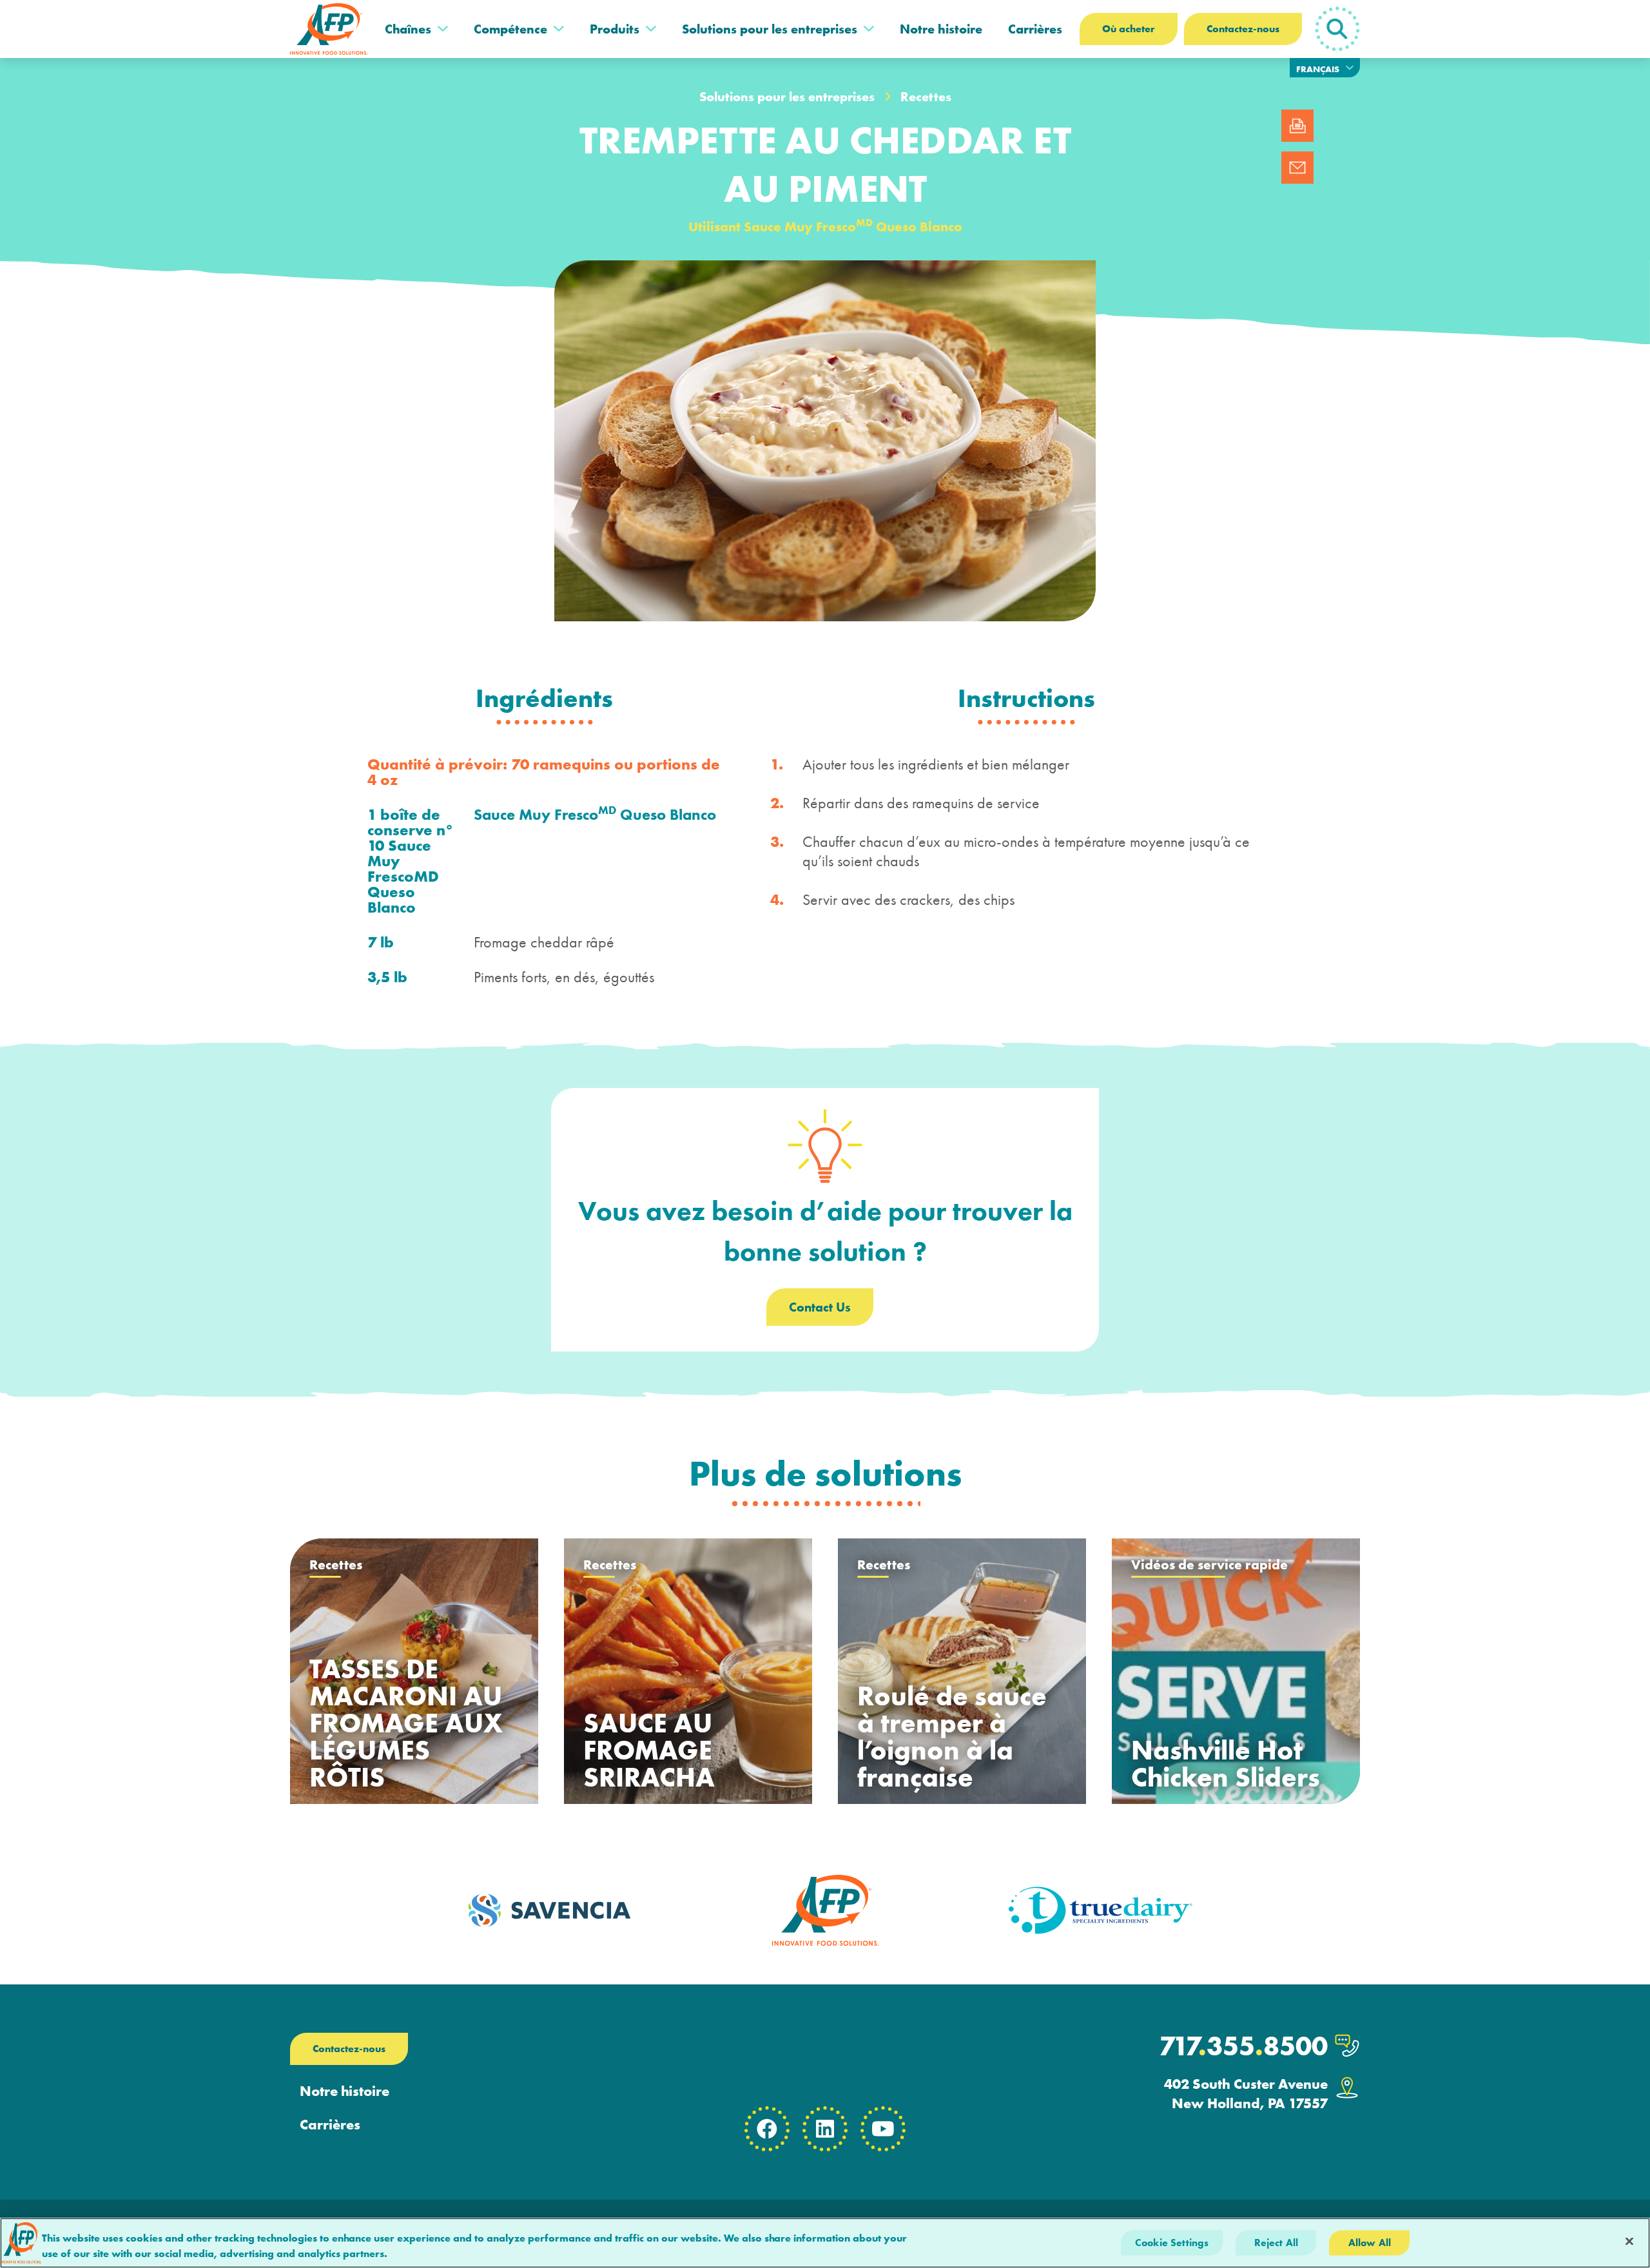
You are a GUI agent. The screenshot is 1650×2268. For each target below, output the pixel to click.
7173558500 (1243, 2046)
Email (1297, 168)
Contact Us (820, 1307)
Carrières (1035, 29)
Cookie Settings (1172, 2243)
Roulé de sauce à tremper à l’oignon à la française (952, 1737)
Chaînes (408, 29)
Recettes (926, 97)
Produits (615, 29)
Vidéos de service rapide (1209, 1565)
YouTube (883, 2129)
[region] (825, 2243)
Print (1297, 126)
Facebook (767, 2129)
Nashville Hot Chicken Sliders (1226, 1764)
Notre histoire (941, 29)
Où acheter (1129, 29)
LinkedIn (825, 2129)
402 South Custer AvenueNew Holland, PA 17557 (1246, 2094)
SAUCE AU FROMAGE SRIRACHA (649, 1750)
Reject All (1276, 2243)
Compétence (510, 29)
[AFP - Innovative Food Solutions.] (329, 29)
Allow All (1370, 2243)
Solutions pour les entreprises (770, 29)
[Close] (1629, 2242)
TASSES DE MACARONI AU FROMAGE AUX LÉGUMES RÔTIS (406, 1723)
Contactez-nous (1243, 29)
